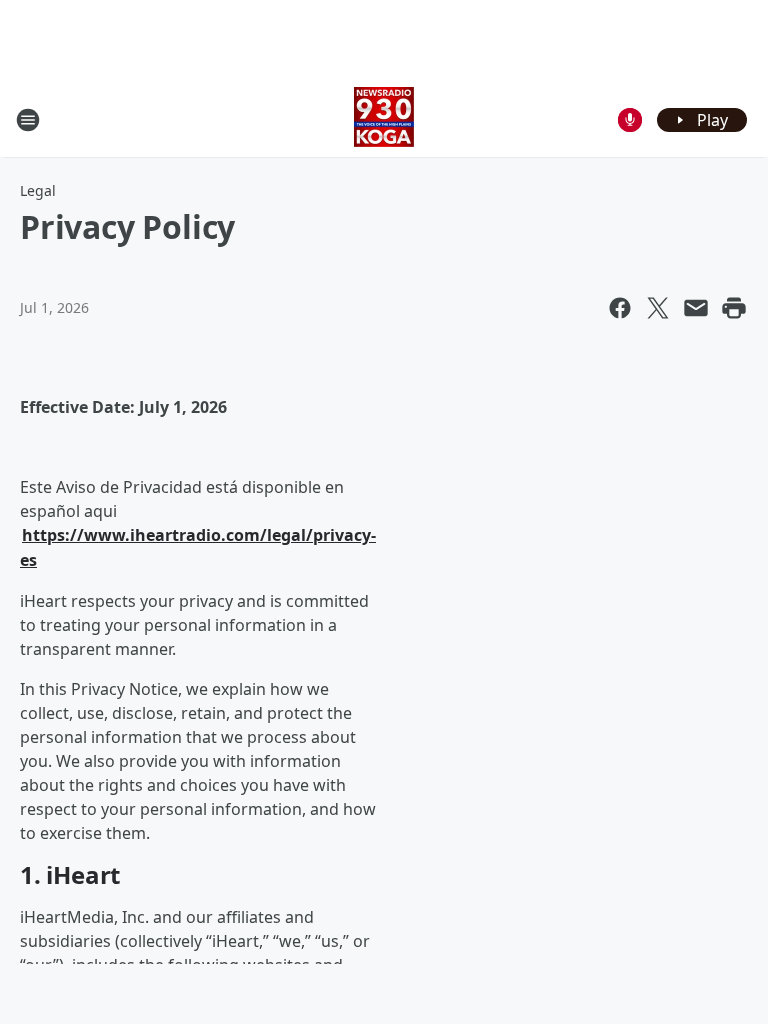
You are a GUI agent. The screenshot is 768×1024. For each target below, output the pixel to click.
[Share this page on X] (658, 308)
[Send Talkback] (630, 120)
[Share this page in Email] (696, 308)
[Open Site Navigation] (28, 120)
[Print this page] (734, 308)
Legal (38, 190)
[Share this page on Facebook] (620, 308)
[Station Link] (384, 119)
